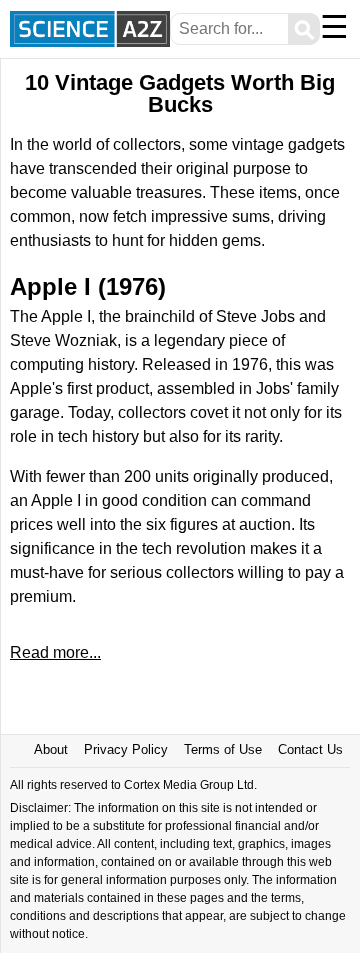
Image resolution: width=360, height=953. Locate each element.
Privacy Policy (126, 749)
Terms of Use (223, 749)
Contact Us (310, 749)
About (51, 749)
